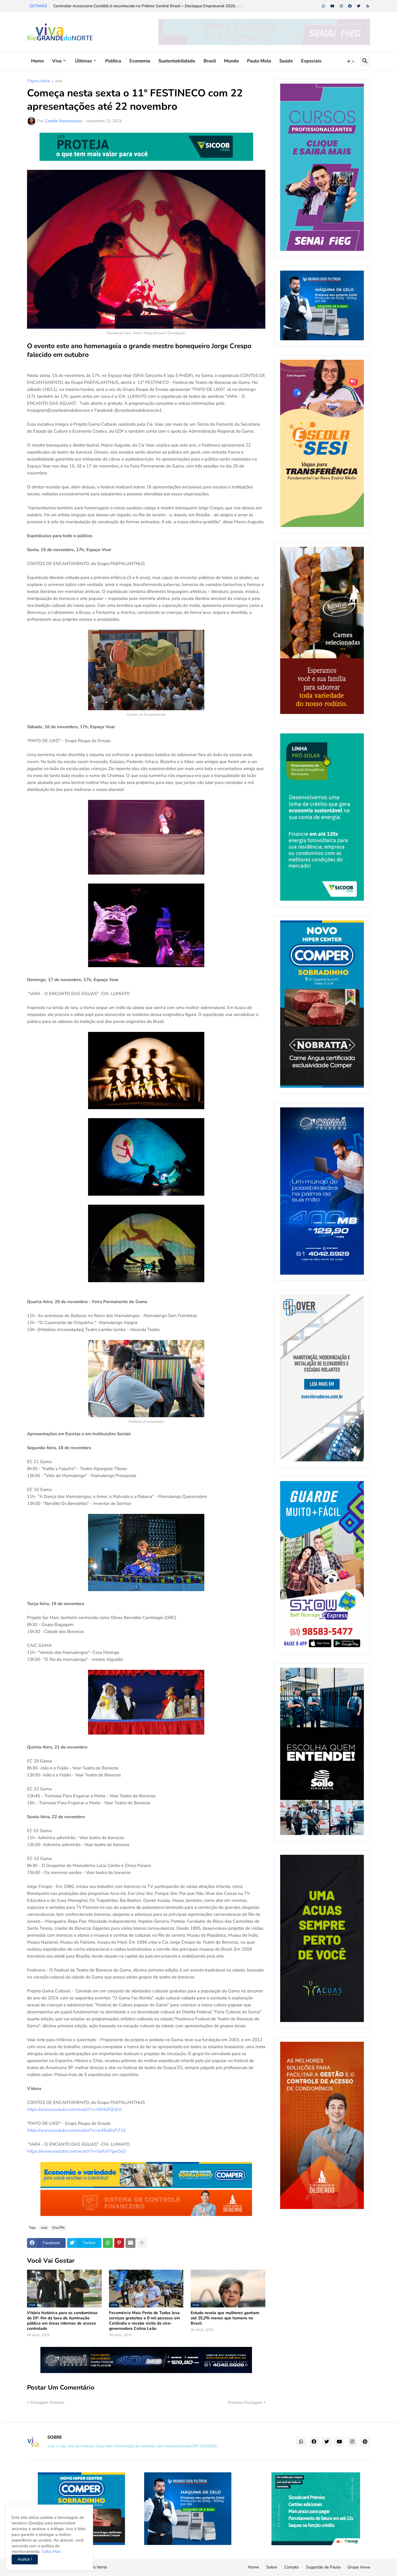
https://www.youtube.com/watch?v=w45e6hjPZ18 (76, 2130)
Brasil (210, 61)
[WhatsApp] (108, 2243)
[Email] (130, 2243)
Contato (292, 2567)
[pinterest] (365, 2442)
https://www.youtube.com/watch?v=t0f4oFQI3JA (74, 2109)
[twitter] (359, 6)
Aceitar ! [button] (25, 2559)
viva (58, 81)
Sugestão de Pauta (323, 2567)
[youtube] (332, 6)
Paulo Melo (259, 61)
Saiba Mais (51, 2551)
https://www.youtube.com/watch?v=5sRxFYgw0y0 (76, 2151)
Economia (140, 61)
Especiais (311, 61)
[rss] (368, 6)
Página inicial (39, 81)
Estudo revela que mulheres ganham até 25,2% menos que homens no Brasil (225, 2318)
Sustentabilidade (177, 61)
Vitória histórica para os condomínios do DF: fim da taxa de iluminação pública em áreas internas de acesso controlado (62, 2321)
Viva (57, 61)
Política (113, 61)
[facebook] (350, 6)
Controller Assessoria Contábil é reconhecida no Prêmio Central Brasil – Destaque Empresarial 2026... (145, 6)
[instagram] (341, 6)
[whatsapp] (324, 6)
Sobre (272, 2567)
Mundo (231, 61)
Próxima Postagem (245, 2403)
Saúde (286, 61)
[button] (351, 61)
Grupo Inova (359, 2567)
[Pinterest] (119, 2243)
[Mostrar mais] (142, 2243)
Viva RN (58, 2228)
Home (37, 61)
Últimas (83, 61)
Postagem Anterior (47, 2403)
